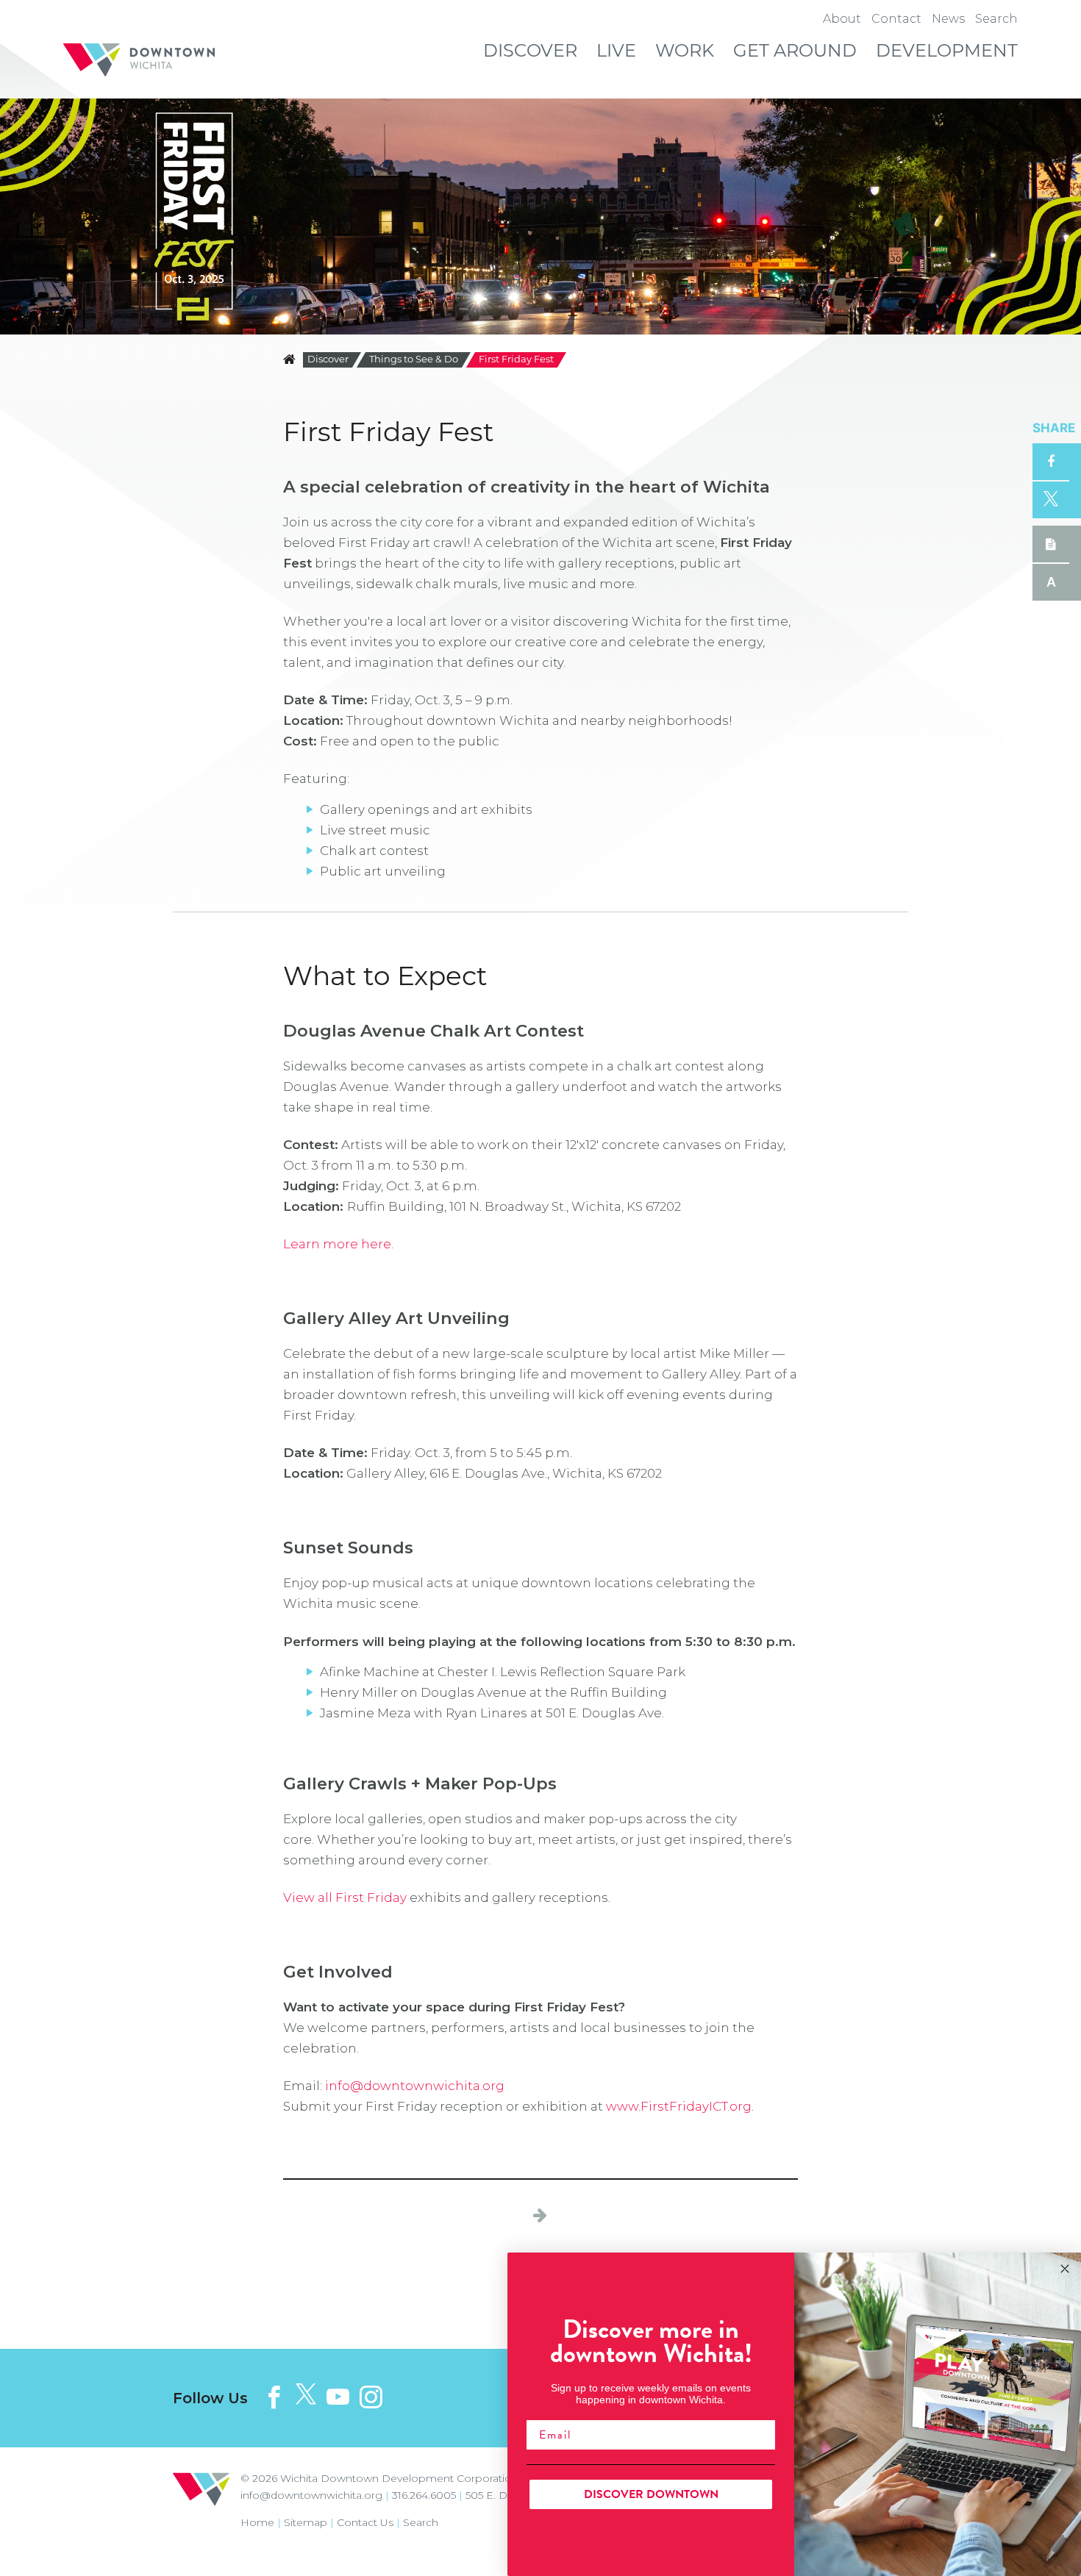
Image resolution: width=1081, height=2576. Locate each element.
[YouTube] (338, 2397)
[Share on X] (1051, 500)
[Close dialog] (1065, 2269)
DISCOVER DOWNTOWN (651, 2494)
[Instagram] (371, 2397)
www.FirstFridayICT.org (679, 2106)
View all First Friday (345, 1897)
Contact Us (365, 2522)
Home (257, 2522)
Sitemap (306, 2522)
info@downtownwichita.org (415, 2086)
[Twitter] (306, 2395)
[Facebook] (274, 2397)
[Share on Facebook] (1051, 462)
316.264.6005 (424, 2495)
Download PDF (1051, 544)
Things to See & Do (414, 360)
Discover (328, 360)
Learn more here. (338, 1244)
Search (421, 2522)
